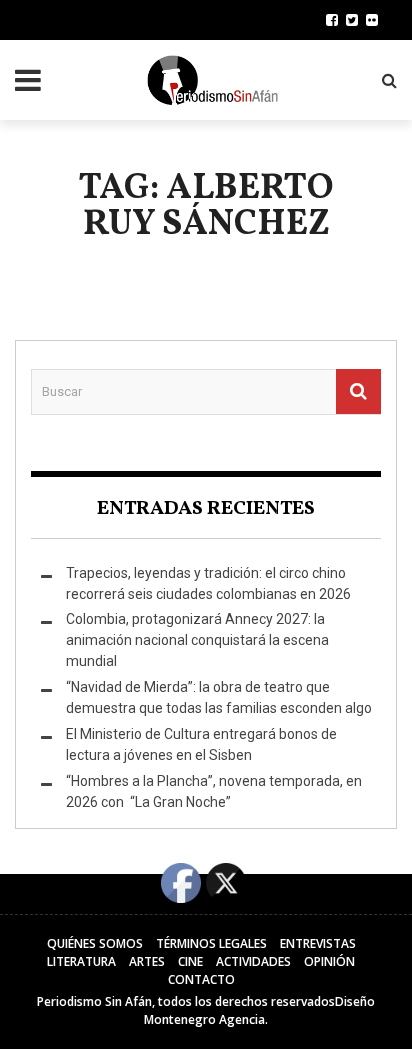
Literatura (81, 961)
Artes (147, 961)
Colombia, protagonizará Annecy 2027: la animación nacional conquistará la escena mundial (197, 640)
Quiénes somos (95, 943)
